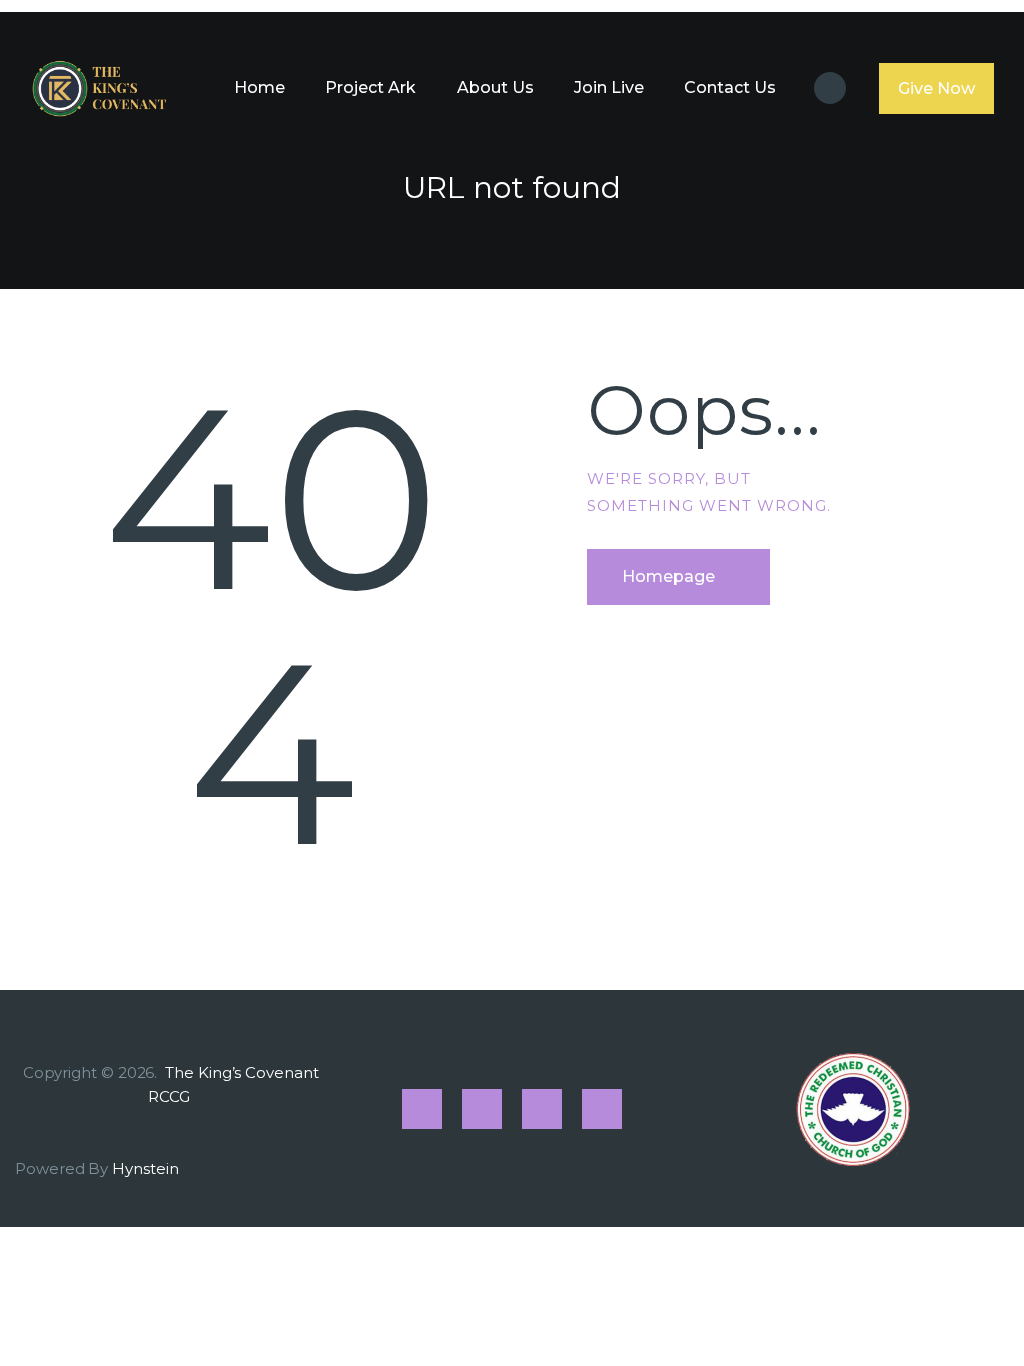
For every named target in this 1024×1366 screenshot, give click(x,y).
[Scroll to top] (974, 1318)
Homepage (668, 576)
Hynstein (145, 1168)
